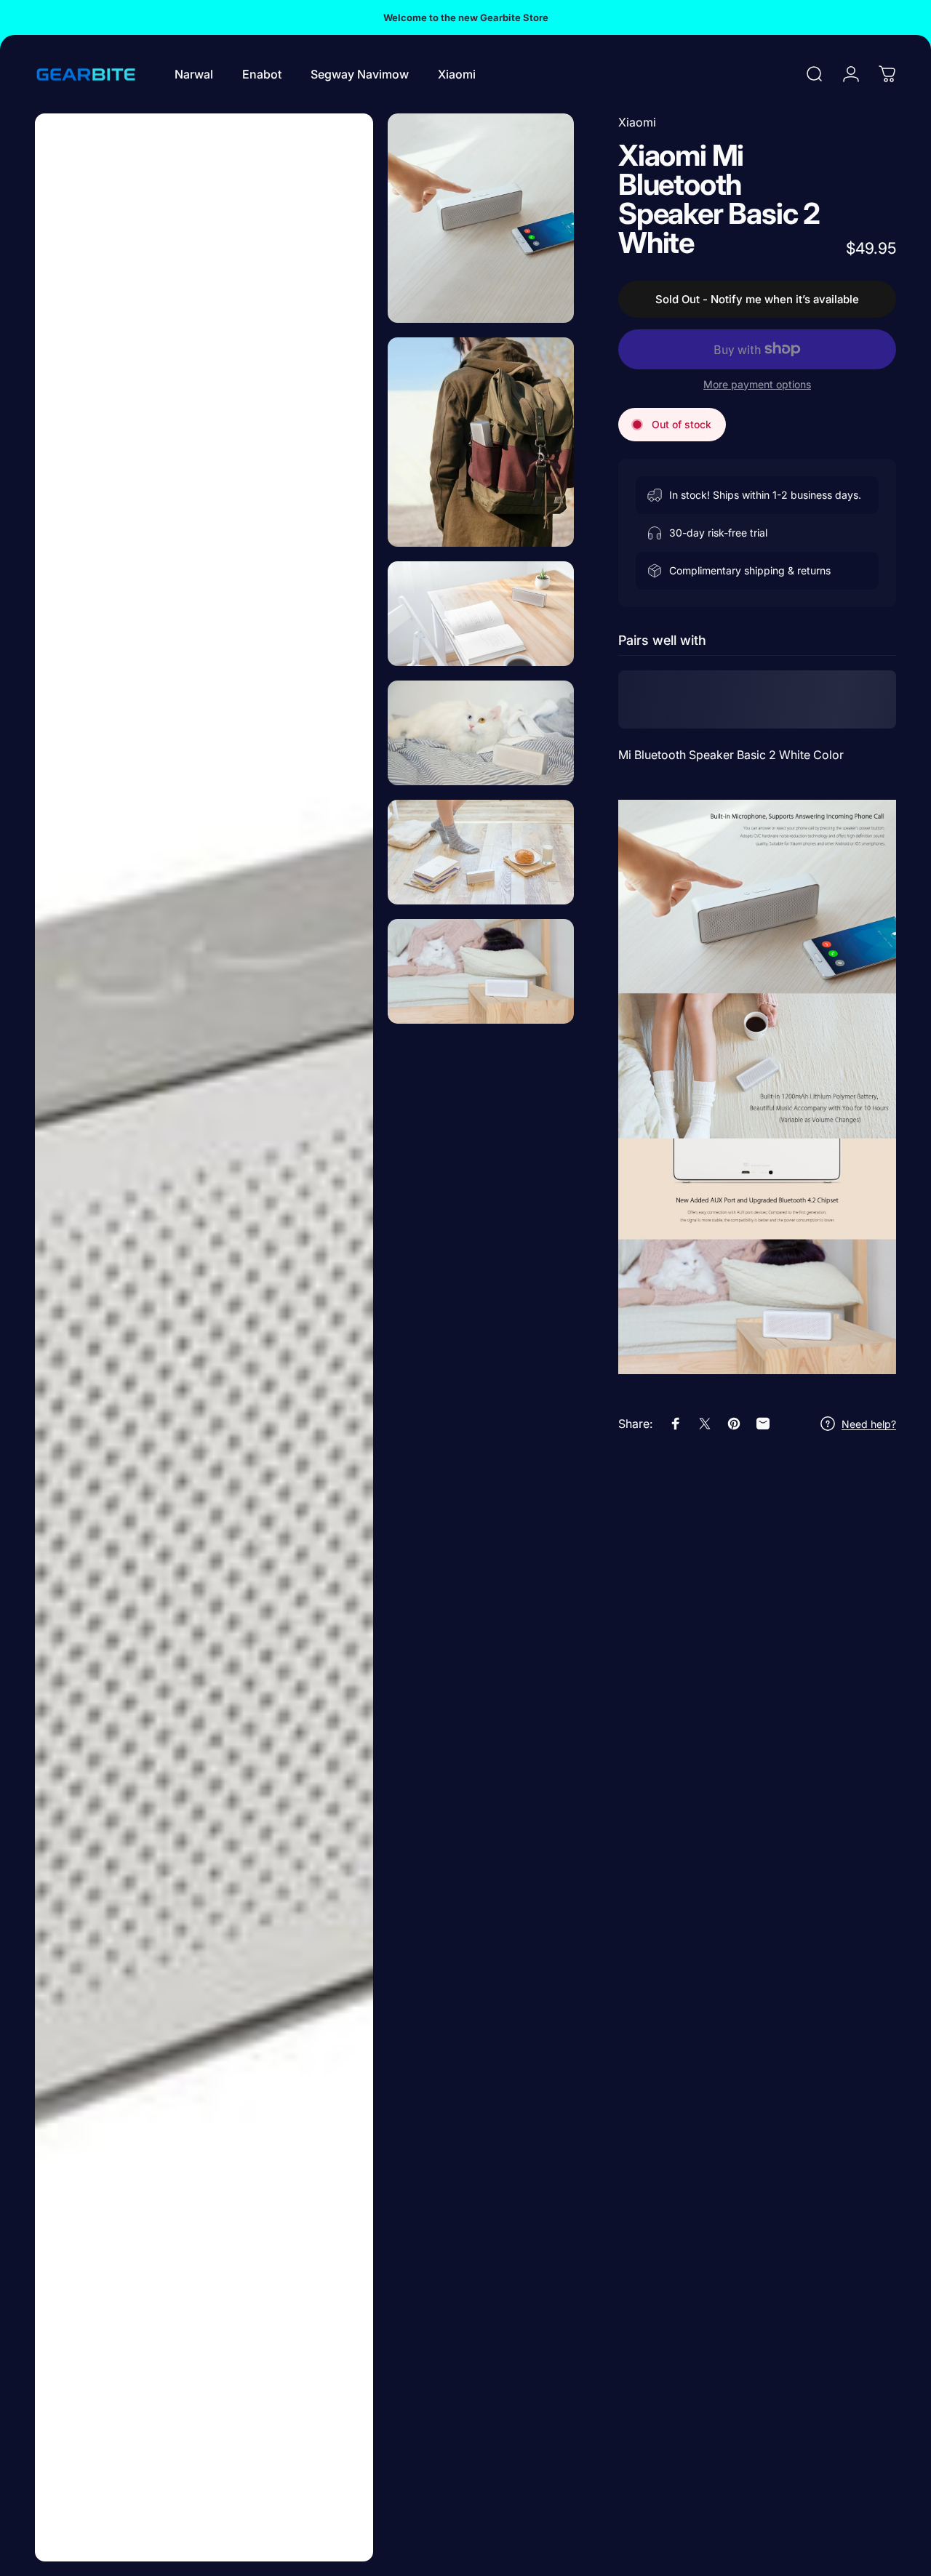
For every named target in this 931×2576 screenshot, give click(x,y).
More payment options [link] (757, 384)
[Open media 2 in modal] (481, 218)
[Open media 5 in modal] (481, 733)
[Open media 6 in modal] (481, 852)
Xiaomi (637, 122)
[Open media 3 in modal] (481, 442)
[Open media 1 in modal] (204, 1337)
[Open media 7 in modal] (481, 971)
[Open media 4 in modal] (481, 614)
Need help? (869, 1424)
